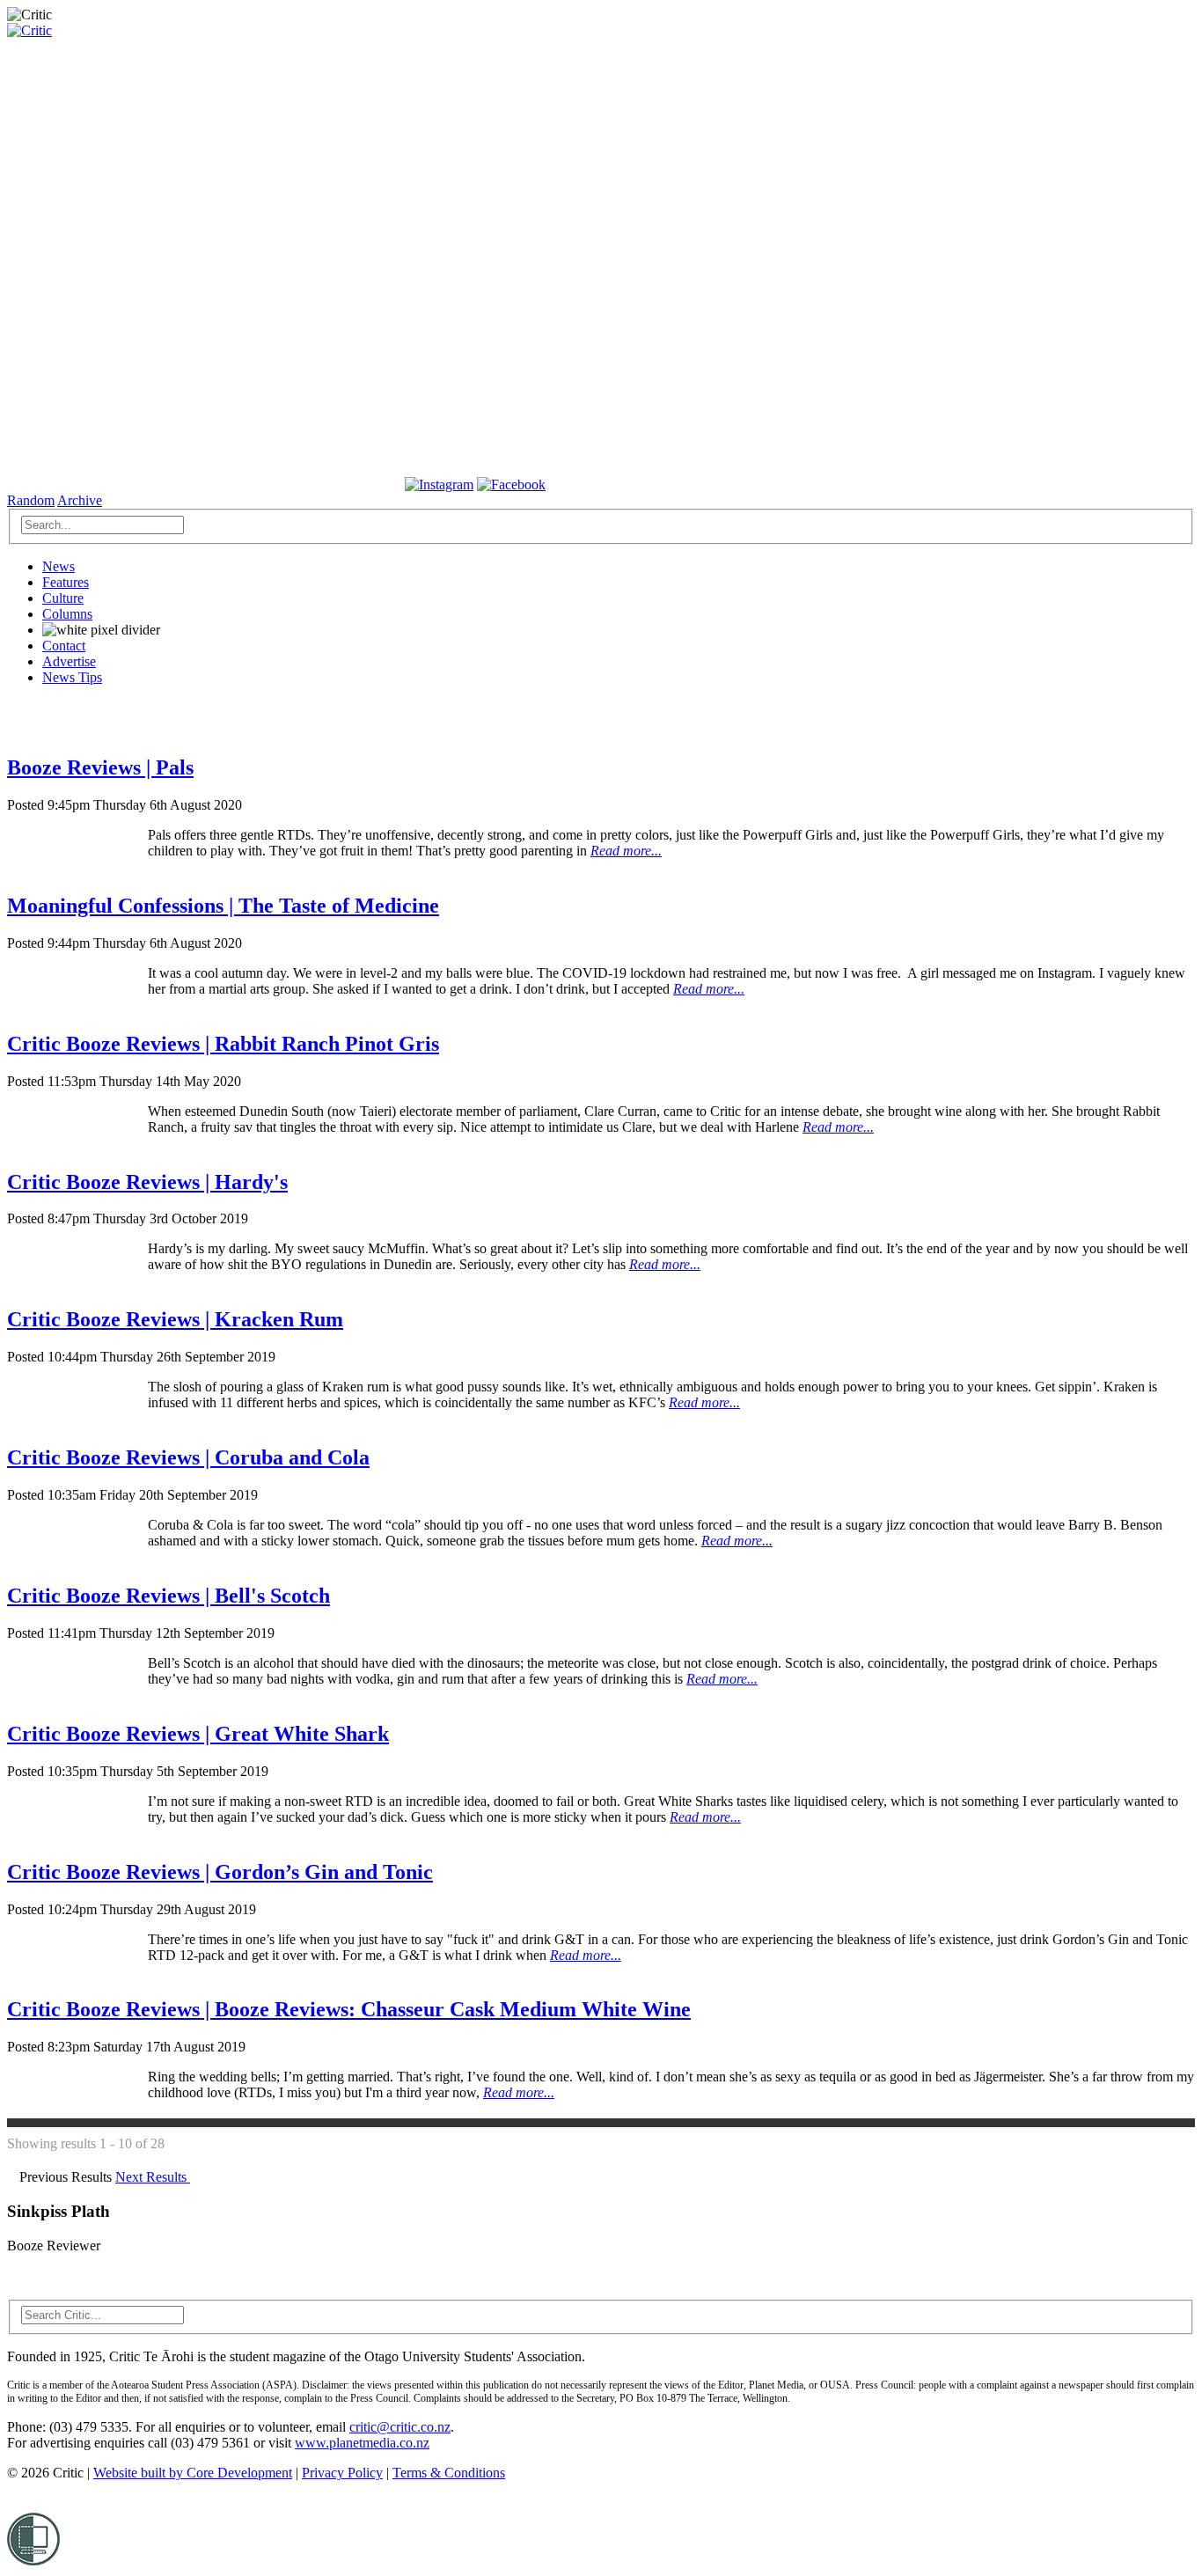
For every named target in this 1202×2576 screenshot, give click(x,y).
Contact (64, 646)
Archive (80, 500)
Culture (63, 598)
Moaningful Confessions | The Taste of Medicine (223, 906)
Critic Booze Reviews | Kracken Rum (175, 1319)
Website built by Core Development (193, 2473)
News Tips (72, 677)
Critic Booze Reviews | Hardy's (147, 1182)
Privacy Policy (342, 2473)
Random (31, 500)
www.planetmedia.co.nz (362, 2443)
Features (66, 582)
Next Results (153, 2177)
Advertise (69, 661)
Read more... (626, 851)
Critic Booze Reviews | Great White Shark (198, 1734)
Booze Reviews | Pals (100, 767)
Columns (67, 614)
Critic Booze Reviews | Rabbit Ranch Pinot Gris (223, 1044)
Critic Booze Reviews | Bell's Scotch (169, 1596)
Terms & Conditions (449, 2473)
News (59, 566)
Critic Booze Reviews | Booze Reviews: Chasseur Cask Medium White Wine (349, 2009)
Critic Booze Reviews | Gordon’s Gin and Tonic (220, 1872)
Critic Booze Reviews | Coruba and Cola (188, 1457)
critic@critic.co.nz (400, 2427)
